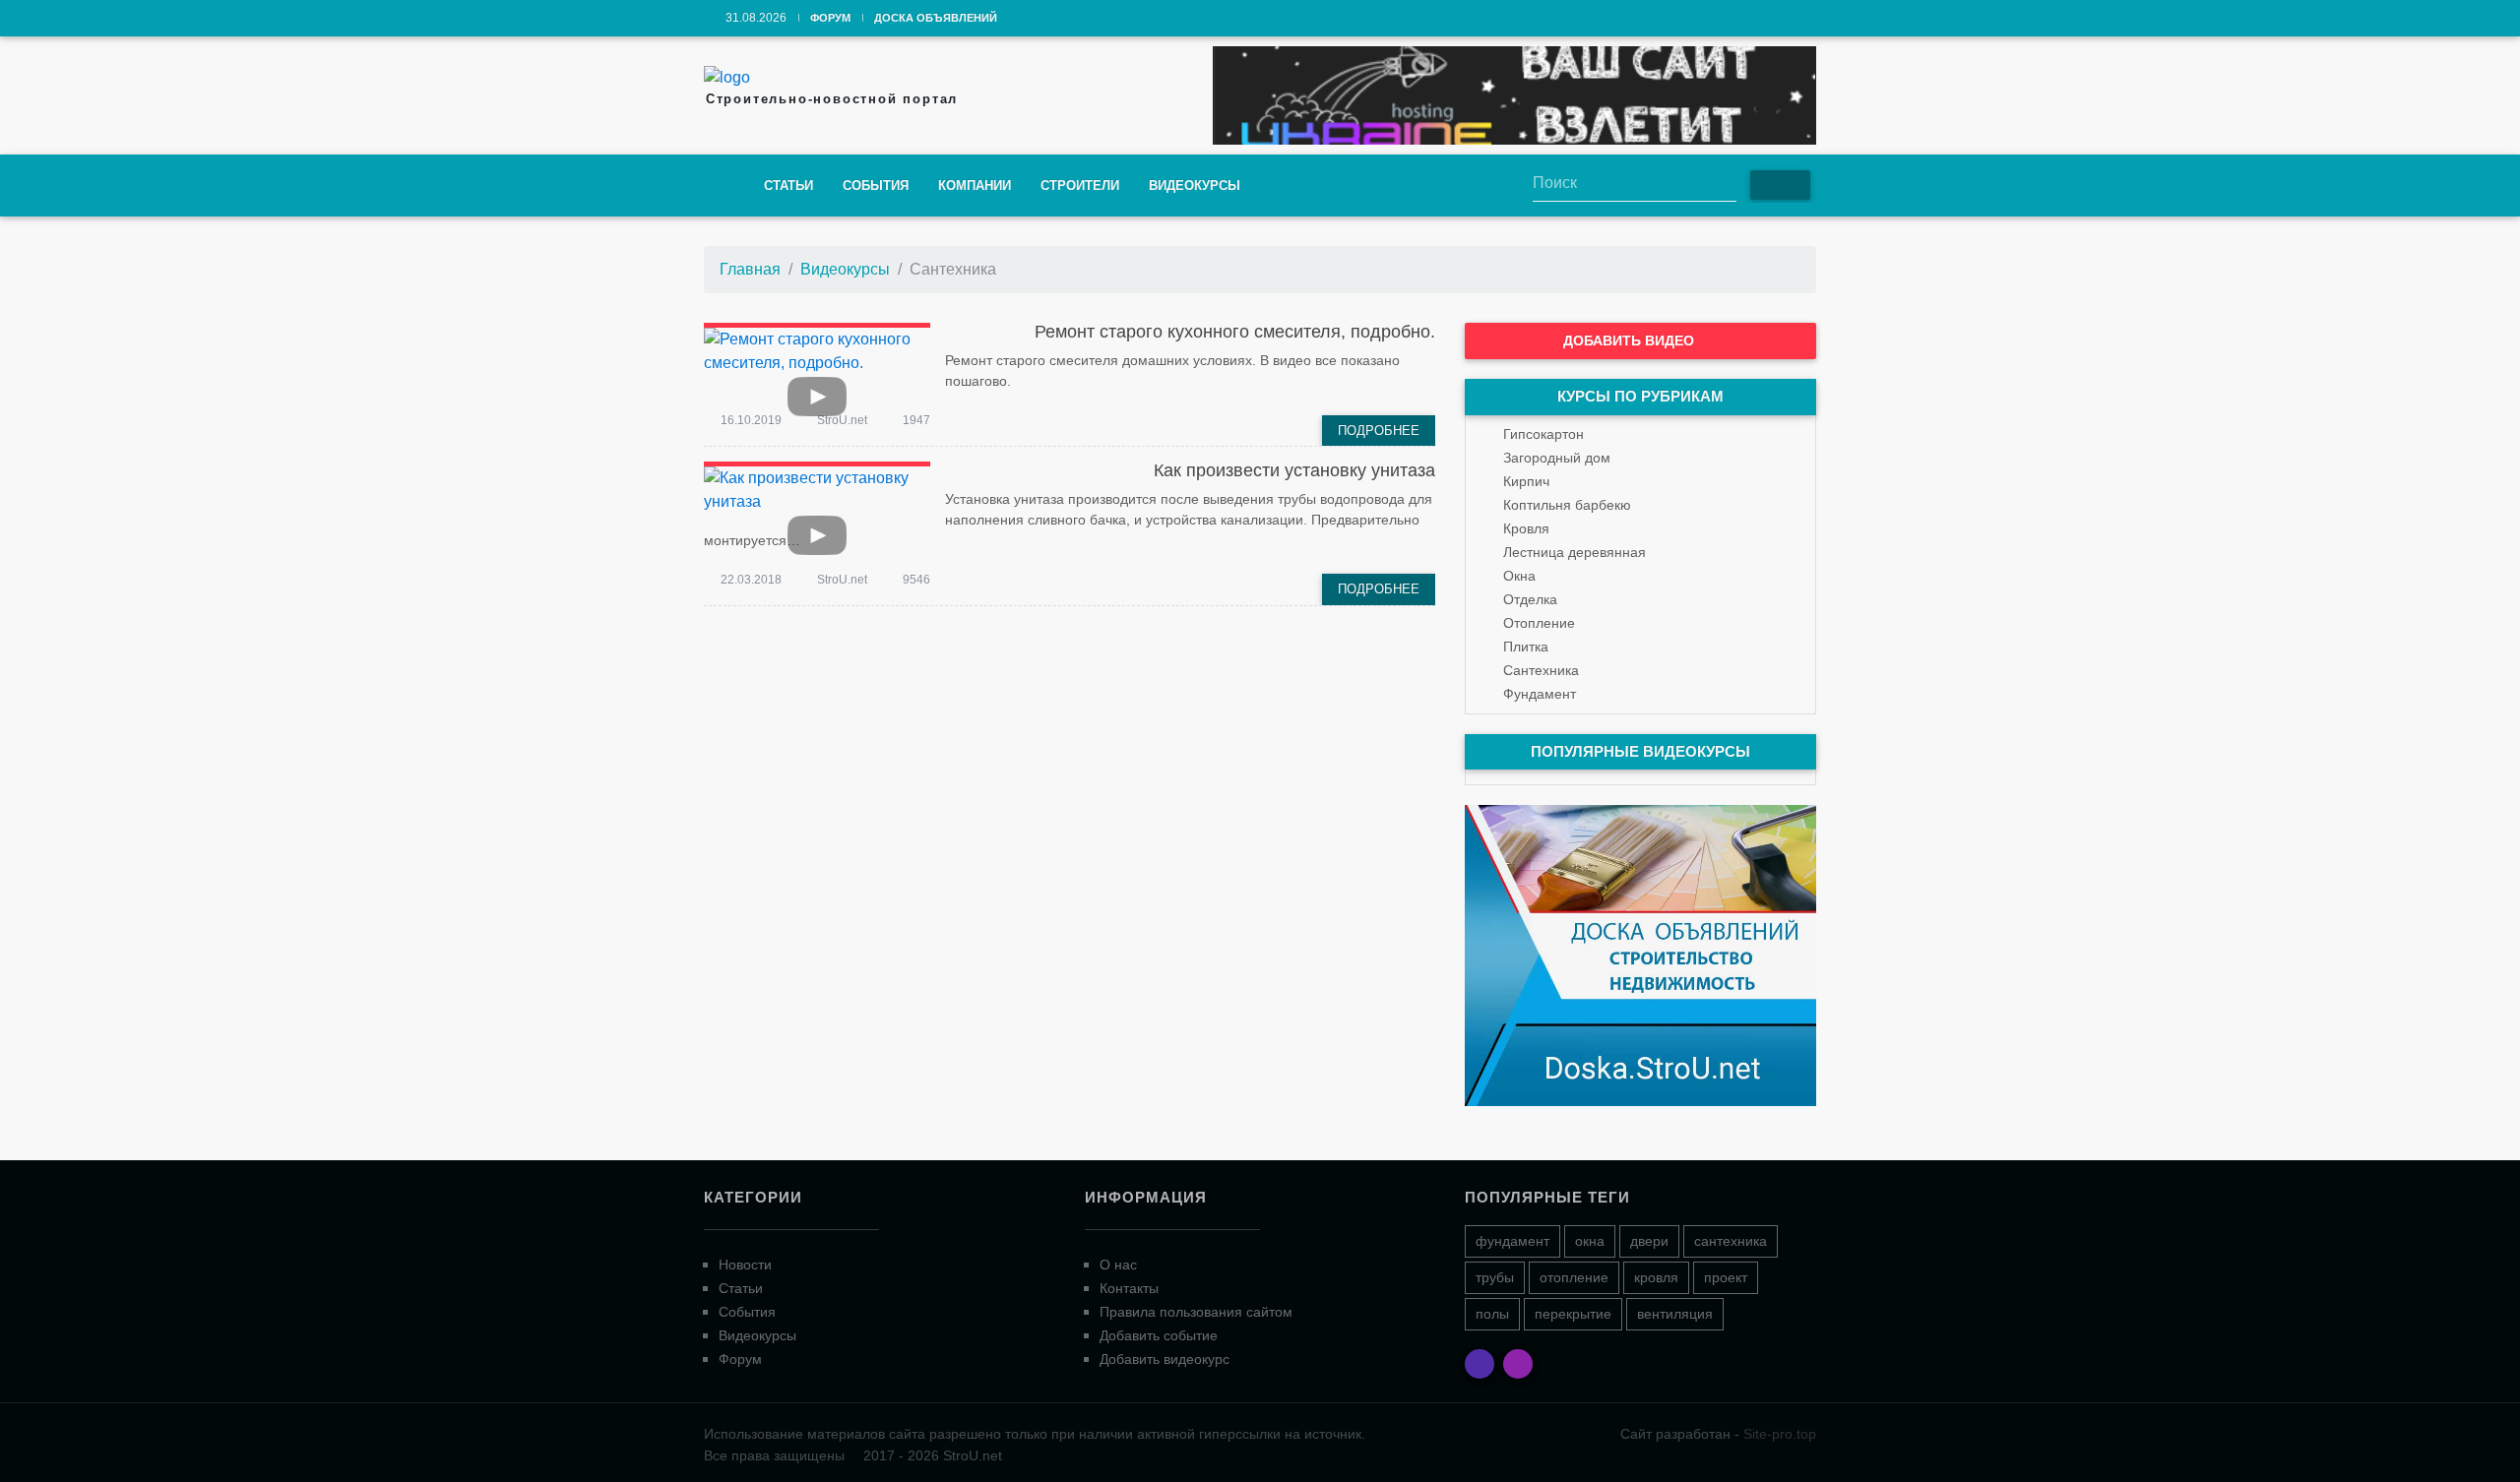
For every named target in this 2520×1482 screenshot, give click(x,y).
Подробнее (1379, 431)
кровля (1656, 1277)
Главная (750, 269)
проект (1726, 1277)
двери (1649, 1241)
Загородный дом (1557, 458)
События (876, 185)
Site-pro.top (1780, 1434)
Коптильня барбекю (1567, 505)
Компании (975, 185)
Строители (1080, 185)
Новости (745, 1265)
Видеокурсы (1195, 185)
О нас (1118, 1265)
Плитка (1526, 647)
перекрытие (1573, 1314)
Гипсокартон (1543, 434)
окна (1590, 1241)
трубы (1495, 1277)
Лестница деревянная (1575, 552)
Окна (1519, 576)
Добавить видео (1631, 340)
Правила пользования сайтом (1196, 1312)
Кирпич (1526, 481)
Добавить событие (1159, 1335)
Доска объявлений (936, 18)
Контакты (1129, 1288)
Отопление (1539, 623)
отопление (1574, 1277)
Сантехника (1541, 670)
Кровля (1526, 528)
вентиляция (1675, 1314)
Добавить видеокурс (1165, 1359)
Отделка (1530, 599)
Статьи (788, 185)
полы (1492, 1314)
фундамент (1512, 1241)
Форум (830, 18)
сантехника (1731, 1241)
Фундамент (1540, 694)
